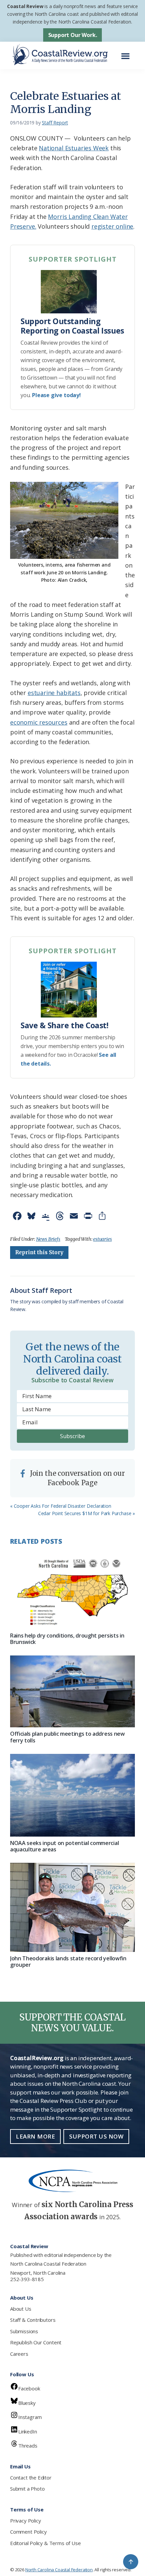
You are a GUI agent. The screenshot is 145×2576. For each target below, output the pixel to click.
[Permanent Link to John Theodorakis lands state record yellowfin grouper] (72, 1907)
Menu (127, 53)
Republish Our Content (36, 2342)
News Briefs (48, 1239)
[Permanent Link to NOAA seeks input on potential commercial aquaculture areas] (72, 1795)
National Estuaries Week (74, 148)
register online (112, 226)
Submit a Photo (27, 2489)
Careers (19, 2354)
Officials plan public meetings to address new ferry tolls (67, 1737)
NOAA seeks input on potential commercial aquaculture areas (64, 1846)
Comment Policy (28, 2532)
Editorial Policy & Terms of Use (45, 2543)
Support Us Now (96, 2136)
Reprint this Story (39, 1252)
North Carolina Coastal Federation (48, 2264)
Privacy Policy (25, 2521)
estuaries (102, 1239)
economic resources (39, 722)
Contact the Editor (31, 2477)
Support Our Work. (73, 35)
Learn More (35, 2136)
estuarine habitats (54, 693)
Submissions (24, 2331)
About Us (21, 2309)
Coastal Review (25, 6)
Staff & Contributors (33, 2320)
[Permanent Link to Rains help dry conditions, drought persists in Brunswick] (72, 1591)
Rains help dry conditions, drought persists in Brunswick (67, 1639)
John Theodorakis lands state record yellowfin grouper (68, 1962)
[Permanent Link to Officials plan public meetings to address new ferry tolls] (72, 1691)
